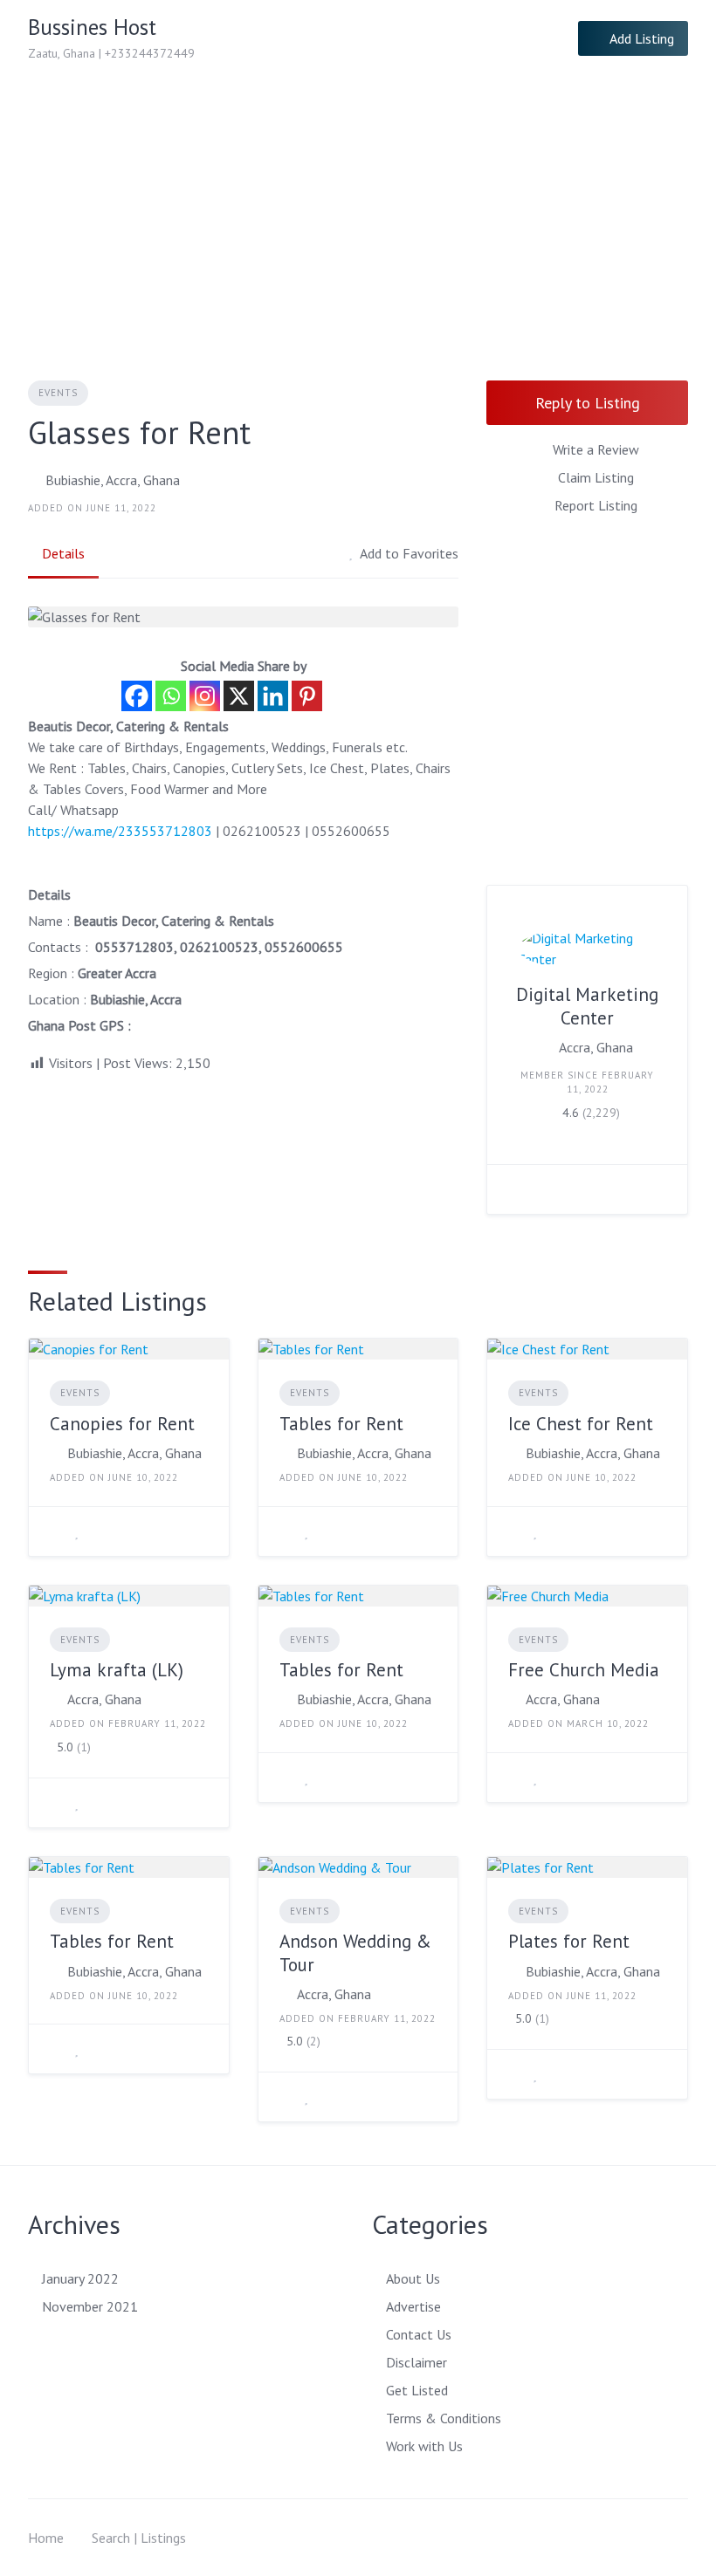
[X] (239, 696)
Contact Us (419, 2334)
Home (46, 2538)
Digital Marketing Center (587, 1006)
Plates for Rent (569, 1941)
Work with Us (424, 2446)
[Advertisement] (358, 208)
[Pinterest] (307, 696)
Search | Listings (139, 2538)
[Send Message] (513, 1189)
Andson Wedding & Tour (355, 1953)
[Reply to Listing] (55, 1531)
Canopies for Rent (122, 1424)
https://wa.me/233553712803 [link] (120, 831)
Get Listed (417, 2390)
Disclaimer (417, 2362)
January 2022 (80, 2278)
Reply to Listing (588, 403)
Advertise (413, 2306)
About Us (413, 2278)
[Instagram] (205, 696)
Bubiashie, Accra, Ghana (113, 480)
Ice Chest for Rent (581, 1424)
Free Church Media (584, 1670)
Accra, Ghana (596, 1047)
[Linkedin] (273, 696)
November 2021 (90, 2306)
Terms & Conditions (444, 2418)
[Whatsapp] (171, 696)
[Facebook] (137, 696)
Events (58, 393)
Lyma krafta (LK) (117, 1670)
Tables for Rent (341, 1424)
